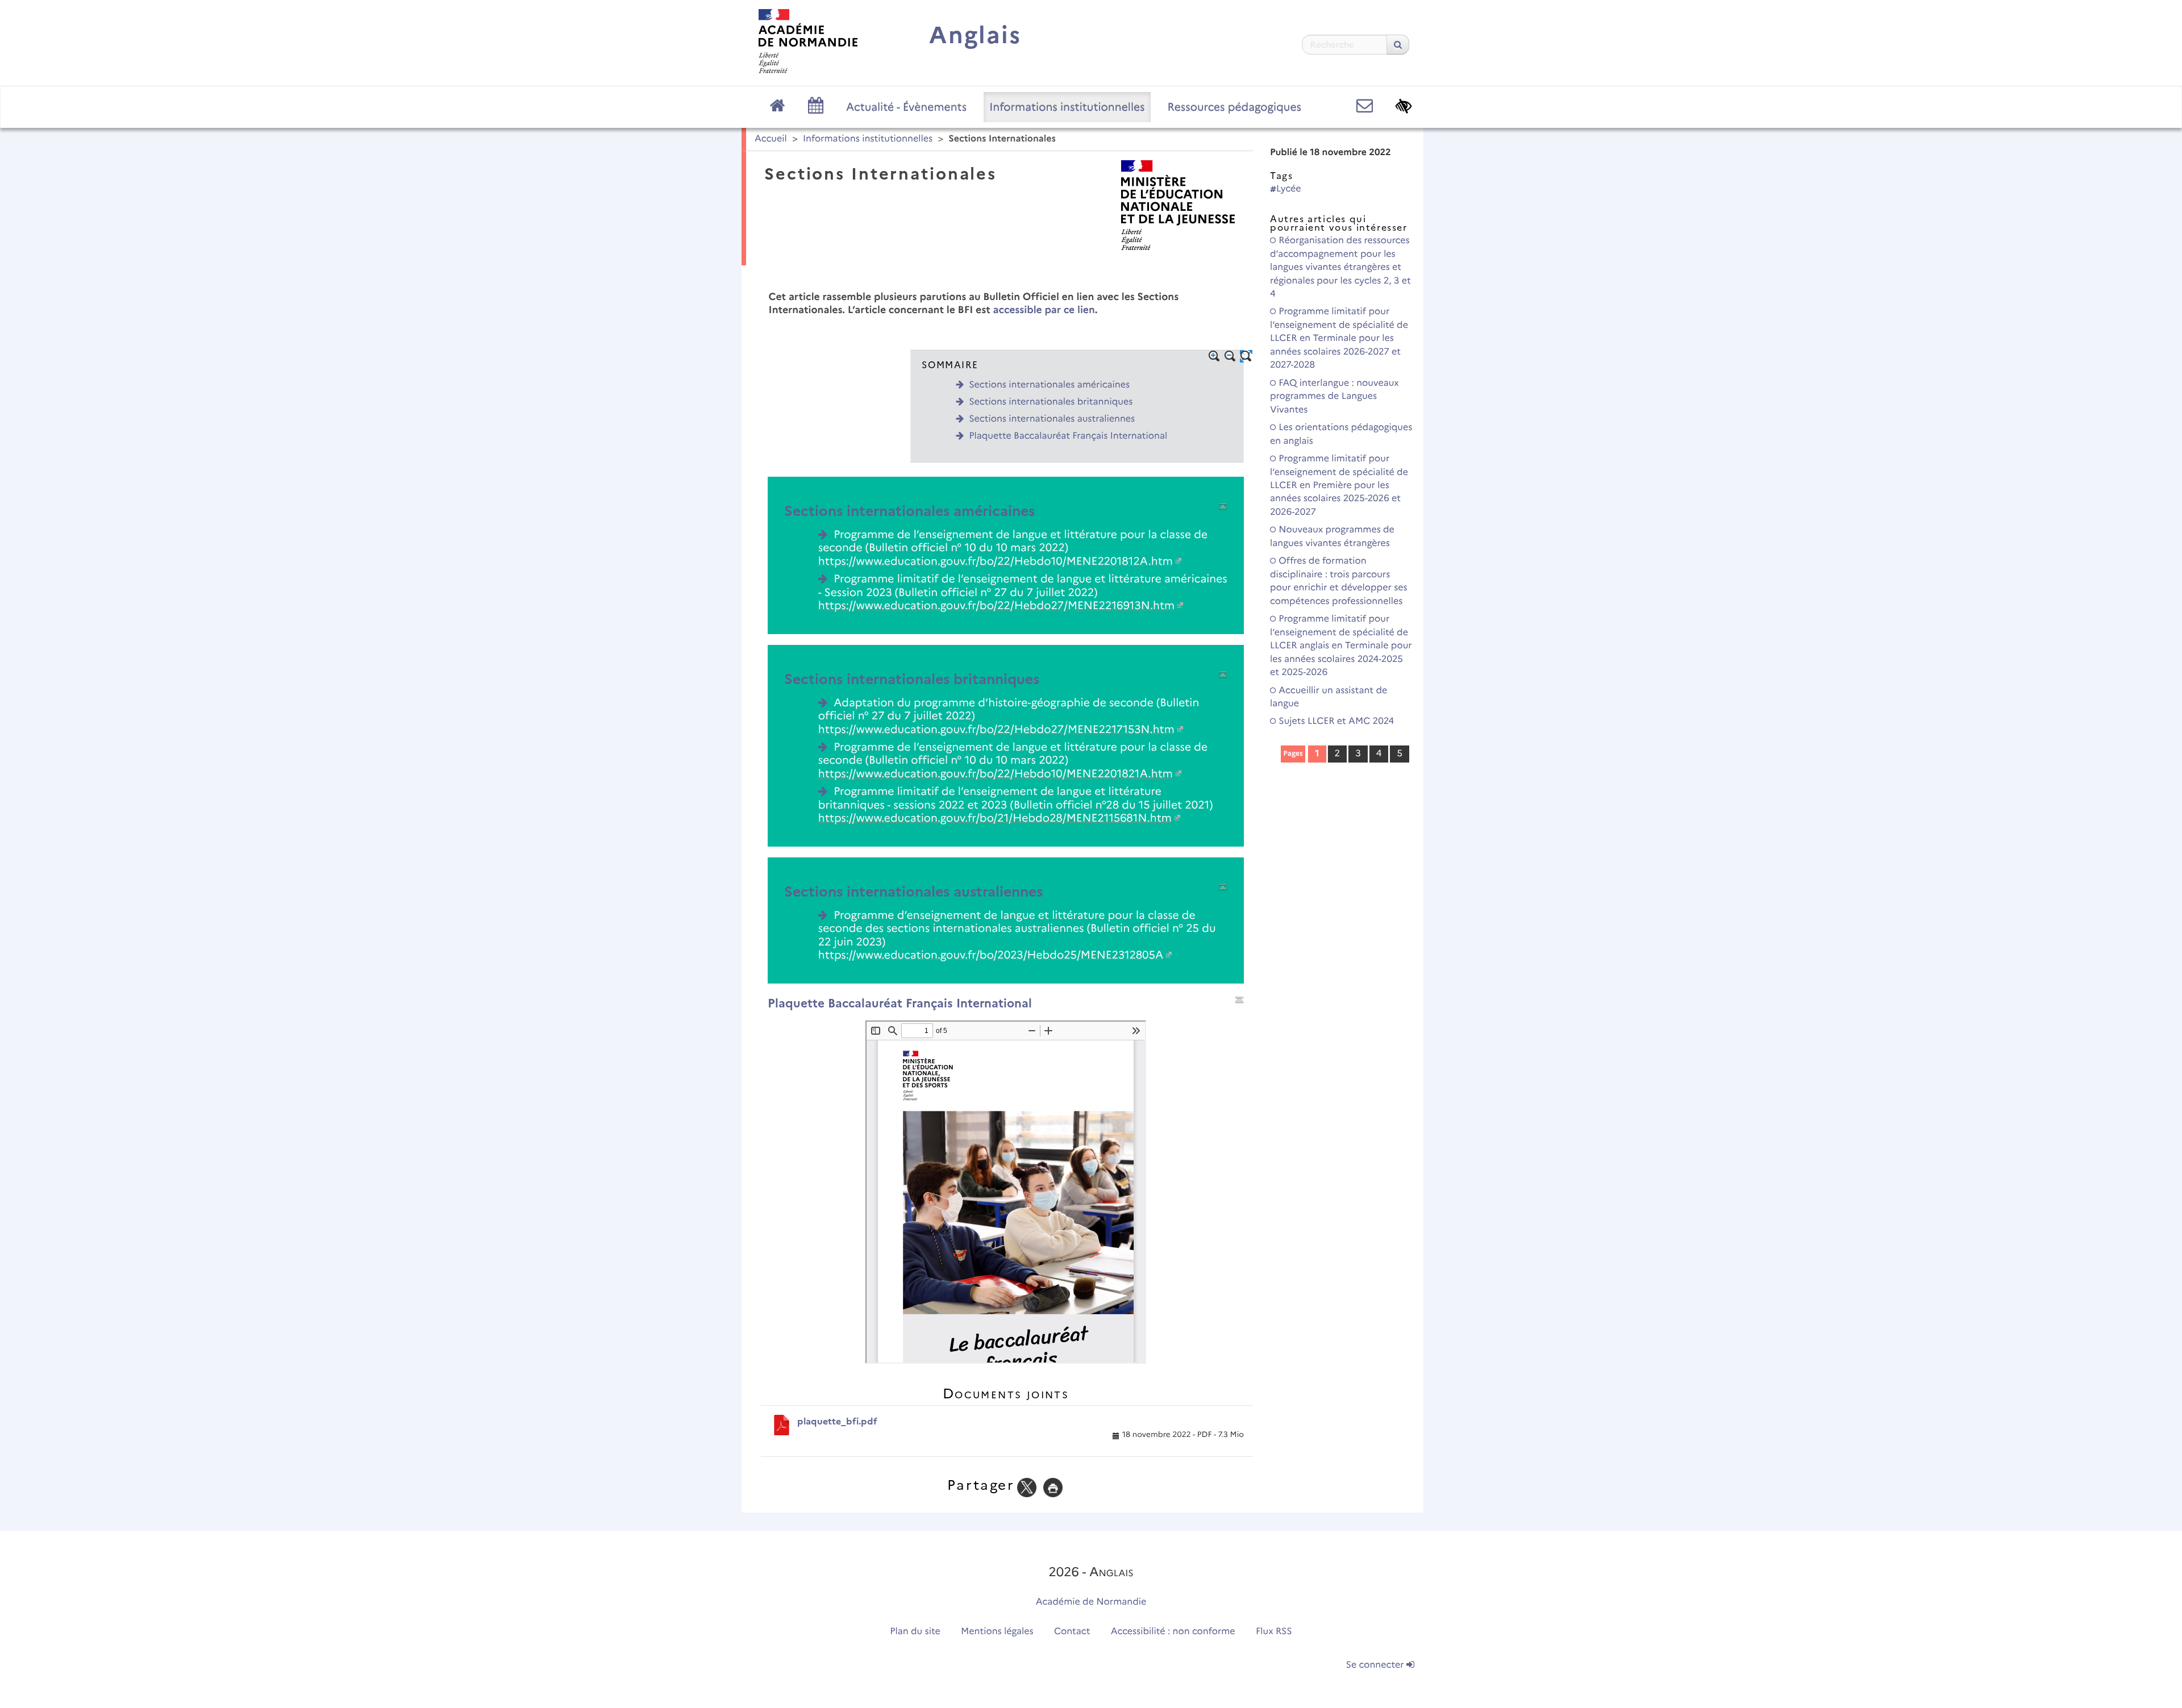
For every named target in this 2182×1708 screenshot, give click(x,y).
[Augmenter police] (1214, 356)
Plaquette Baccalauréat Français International (1068, 436)
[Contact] (1365, 106)
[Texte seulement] (1246, 356)
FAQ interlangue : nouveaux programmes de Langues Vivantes (1334, 397)
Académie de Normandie (1091, 1602)
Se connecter (1376, 1665)
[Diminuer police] (1230, 356)
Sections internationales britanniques (1051, 402)
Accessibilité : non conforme (1173, 1632)
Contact (1072, 1632)
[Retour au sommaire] (1223, 506)
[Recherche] (1398, 45)
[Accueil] (808, 41)
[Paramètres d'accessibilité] (1404, 106)
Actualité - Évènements (906, 107)
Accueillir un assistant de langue (1329, 697)
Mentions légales (997, 1632)
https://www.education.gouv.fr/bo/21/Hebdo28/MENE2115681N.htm (995, 818)
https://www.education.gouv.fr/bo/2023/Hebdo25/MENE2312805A (991, 955)
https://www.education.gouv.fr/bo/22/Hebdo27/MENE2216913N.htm (996, 605)
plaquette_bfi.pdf (837, 1421)
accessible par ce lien (1044, 310)
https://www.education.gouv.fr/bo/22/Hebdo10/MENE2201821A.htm (996, 773)
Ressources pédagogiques (1234, 107)
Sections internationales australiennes (1052, 419)
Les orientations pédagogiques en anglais (1341, 434)
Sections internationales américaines (1049, 385)
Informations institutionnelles (1067, 107)
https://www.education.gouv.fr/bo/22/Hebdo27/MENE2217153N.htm (996, 729)
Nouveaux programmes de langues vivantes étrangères (1332, 536)
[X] (1027, 1487)
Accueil (771, 139)
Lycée (1289, 189)
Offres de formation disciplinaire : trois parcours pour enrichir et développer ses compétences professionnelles (1339, 581)
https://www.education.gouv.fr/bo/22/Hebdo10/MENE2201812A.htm (996, 561)
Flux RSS (1274, 1632)
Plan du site (915, 1632)
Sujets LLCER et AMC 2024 (1335, 721)
